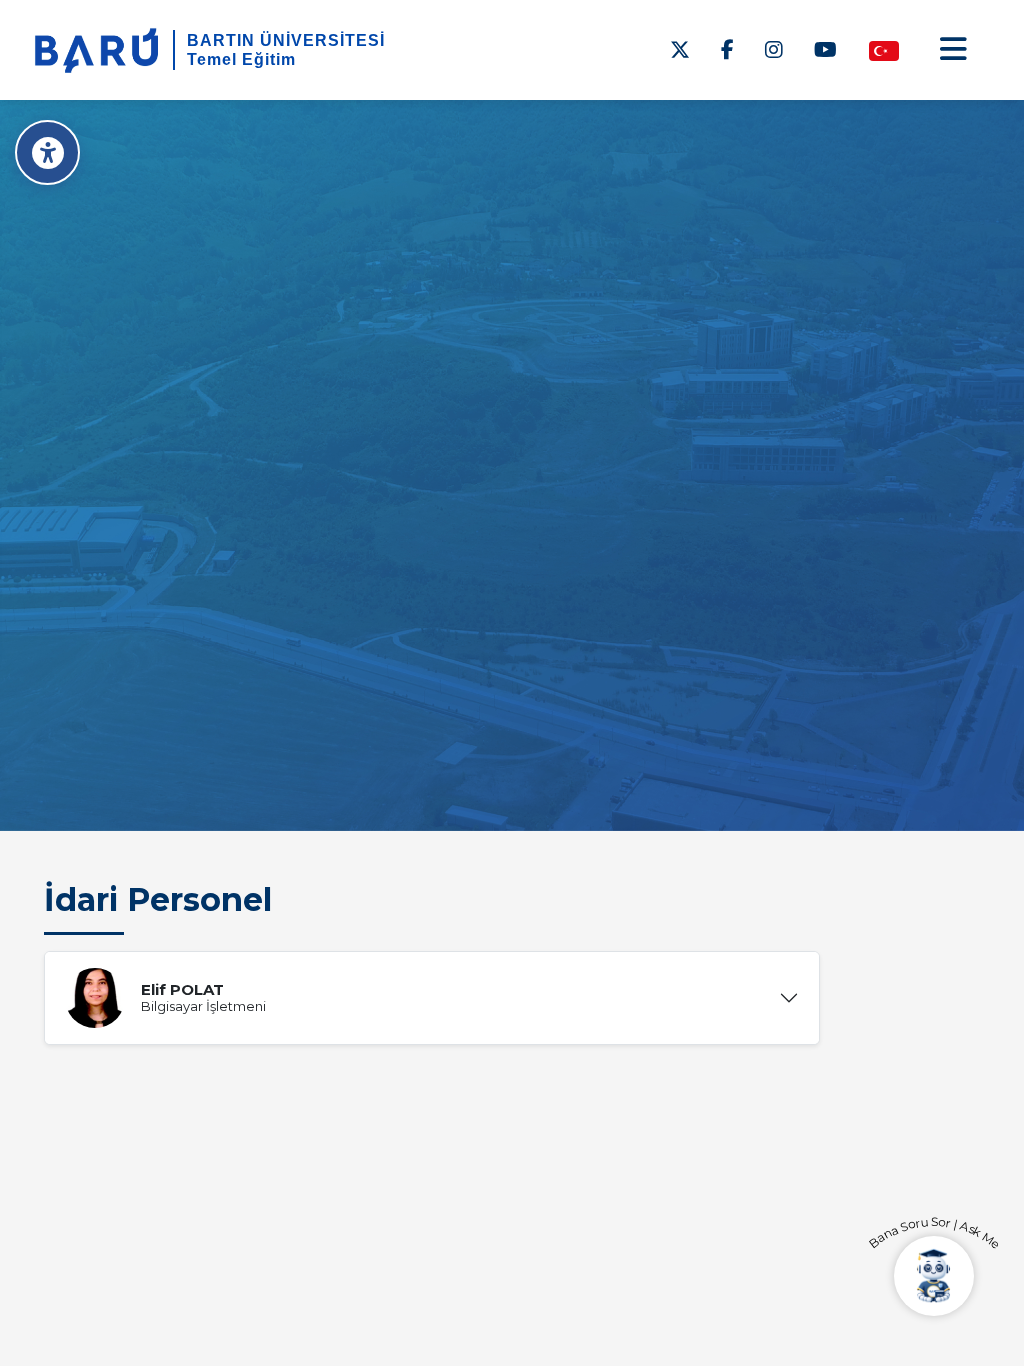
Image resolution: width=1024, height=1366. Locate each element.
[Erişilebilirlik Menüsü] (47, 152)
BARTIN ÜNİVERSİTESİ (286, 40)
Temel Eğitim (241, 59)
